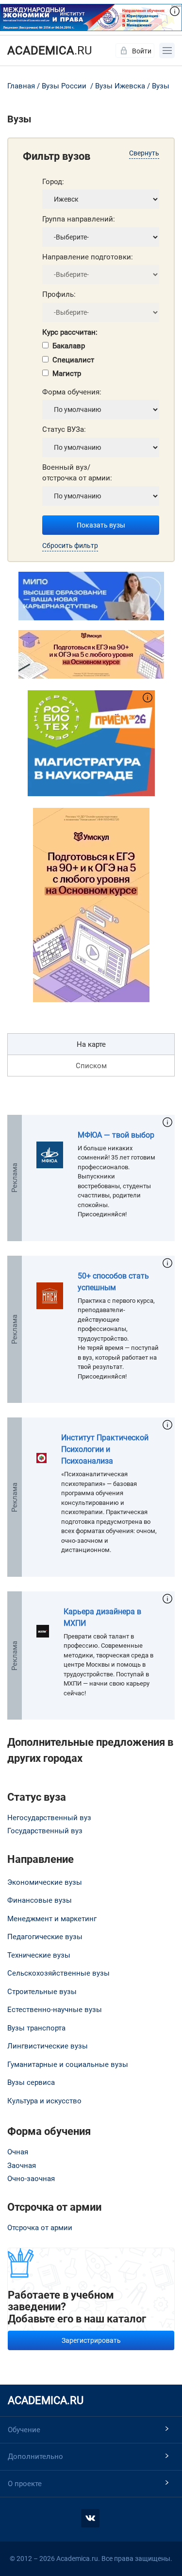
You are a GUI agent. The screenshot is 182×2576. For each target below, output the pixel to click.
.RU (50, 51)
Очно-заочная (31, 2179)
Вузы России (64, 86)
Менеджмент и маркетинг (52, 1919)
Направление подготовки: (88, 257)
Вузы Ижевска (120, 86)
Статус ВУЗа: (64, 429)
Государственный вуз (45, 1831)
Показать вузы (101, 525)
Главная (21, 86)
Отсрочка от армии (40, 2228)
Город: (53, 182)
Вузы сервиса (31, 2082)
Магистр (67, 374)
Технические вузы (39, 1955)
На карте (91, 1044)
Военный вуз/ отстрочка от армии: (77, 473)
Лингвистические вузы (48, 2046)
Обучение (24, 2430)
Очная (18, 2152)
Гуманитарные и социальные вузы (68, 2064)
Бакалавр (69, 346)
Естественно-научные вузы (55, 2010)
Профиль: (59, 294)
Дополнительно (35, 2457)
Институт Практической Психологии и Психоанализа (105, 1449)
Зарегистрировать (91, 2340)
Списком (91, 1066)
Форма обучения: (72, 392)
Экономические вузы (45, 1882)
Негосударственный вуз (49, 1818)
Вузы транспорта (36, 2028)
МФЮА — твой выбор (116, 1135)
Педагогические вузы (45, 1937)
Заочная (22, 2166)
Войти (142, 51)
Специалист (73, 360)
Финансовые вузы (40, 1900)
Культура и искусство (44, 2101)
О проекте (25, 2484)
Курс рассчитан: (70, 332)
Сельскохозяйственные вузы (58, 1973)
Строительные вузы (42, 1992)
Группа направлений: (79, 219)
